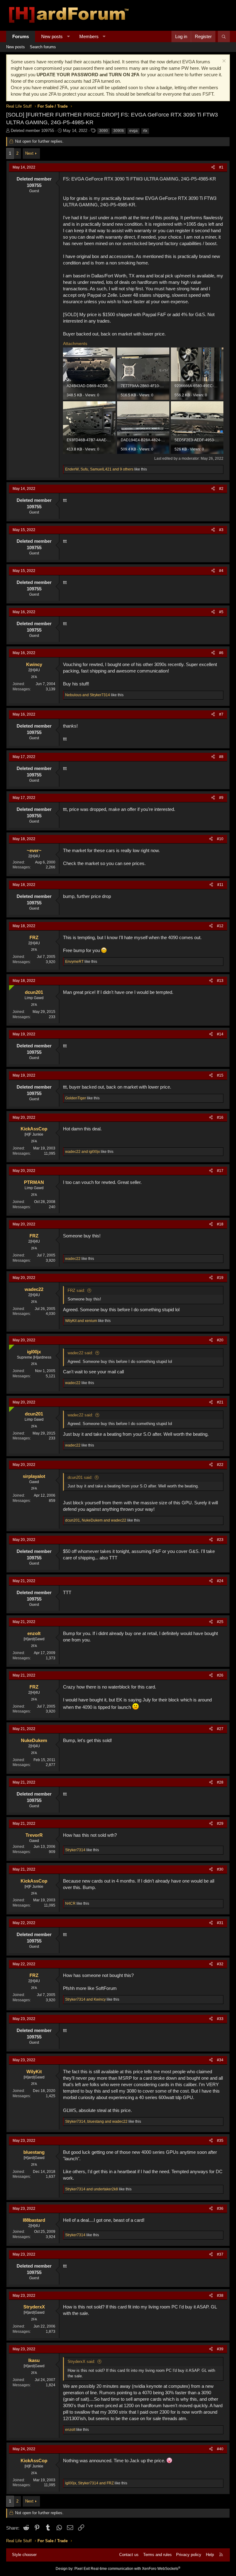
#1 (221, 167)
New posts (52, 36)
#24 (220, 1581)
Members (89, 36)
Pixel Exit (82, 2569)
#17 (220, 1171)
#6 (221, 653)
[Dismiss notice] (223, 62)
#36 (220, 2209)
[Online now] (10, 986)
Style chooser (24, 2555)
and (88, 695)
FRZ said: (76, 1290)
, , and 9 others (99, 469)
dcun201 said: (80, 1477)
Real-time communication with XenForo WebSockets (136, 2569)
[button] (68, 36)
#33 (220, 2019)
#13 (220, 981)
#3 (221, 530)
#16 (220, 1117)
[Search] (224, 36)
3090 (104, 131)
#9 (221, 798)
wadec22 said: (80, 1353)
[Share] (213, 167)
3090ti (119, 131)
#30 (220, 1869)
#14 (220, 1034)
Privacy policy (189, 2555)
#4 (221, 571)
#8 (221, 757)
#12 (220, 926)
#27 (220, 1729)
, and (96, 1520)
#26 (220, 1675)
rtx (145, 131)
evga (134, 131)
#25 (220, 1622)
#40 (220, 2449)
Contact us (129, 2555)
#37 (220, 2254)
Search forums (43, 47)
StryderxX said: (81, 2362)
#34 (220, 2060)
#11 (220, 885)
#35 (220, 2141)
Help (210, 2555)
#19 (220, 1278)
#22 (220, 1465)
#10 (220, 839)
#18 (220, 1224)
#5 (221, 612)
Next (29, 153)
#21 (220, 1402)
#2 (221, 489)
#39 (220, 2349)
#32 (220, 1964)
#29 (220, 1824)
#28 (220, 1782)
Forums (21, 36)
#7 (221, 714)
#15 (220, 1075)
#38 (220, 2296)
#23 (220, 1540)
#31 (220, 1923)
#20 (220, 1340)
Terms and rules (157, 2555)
